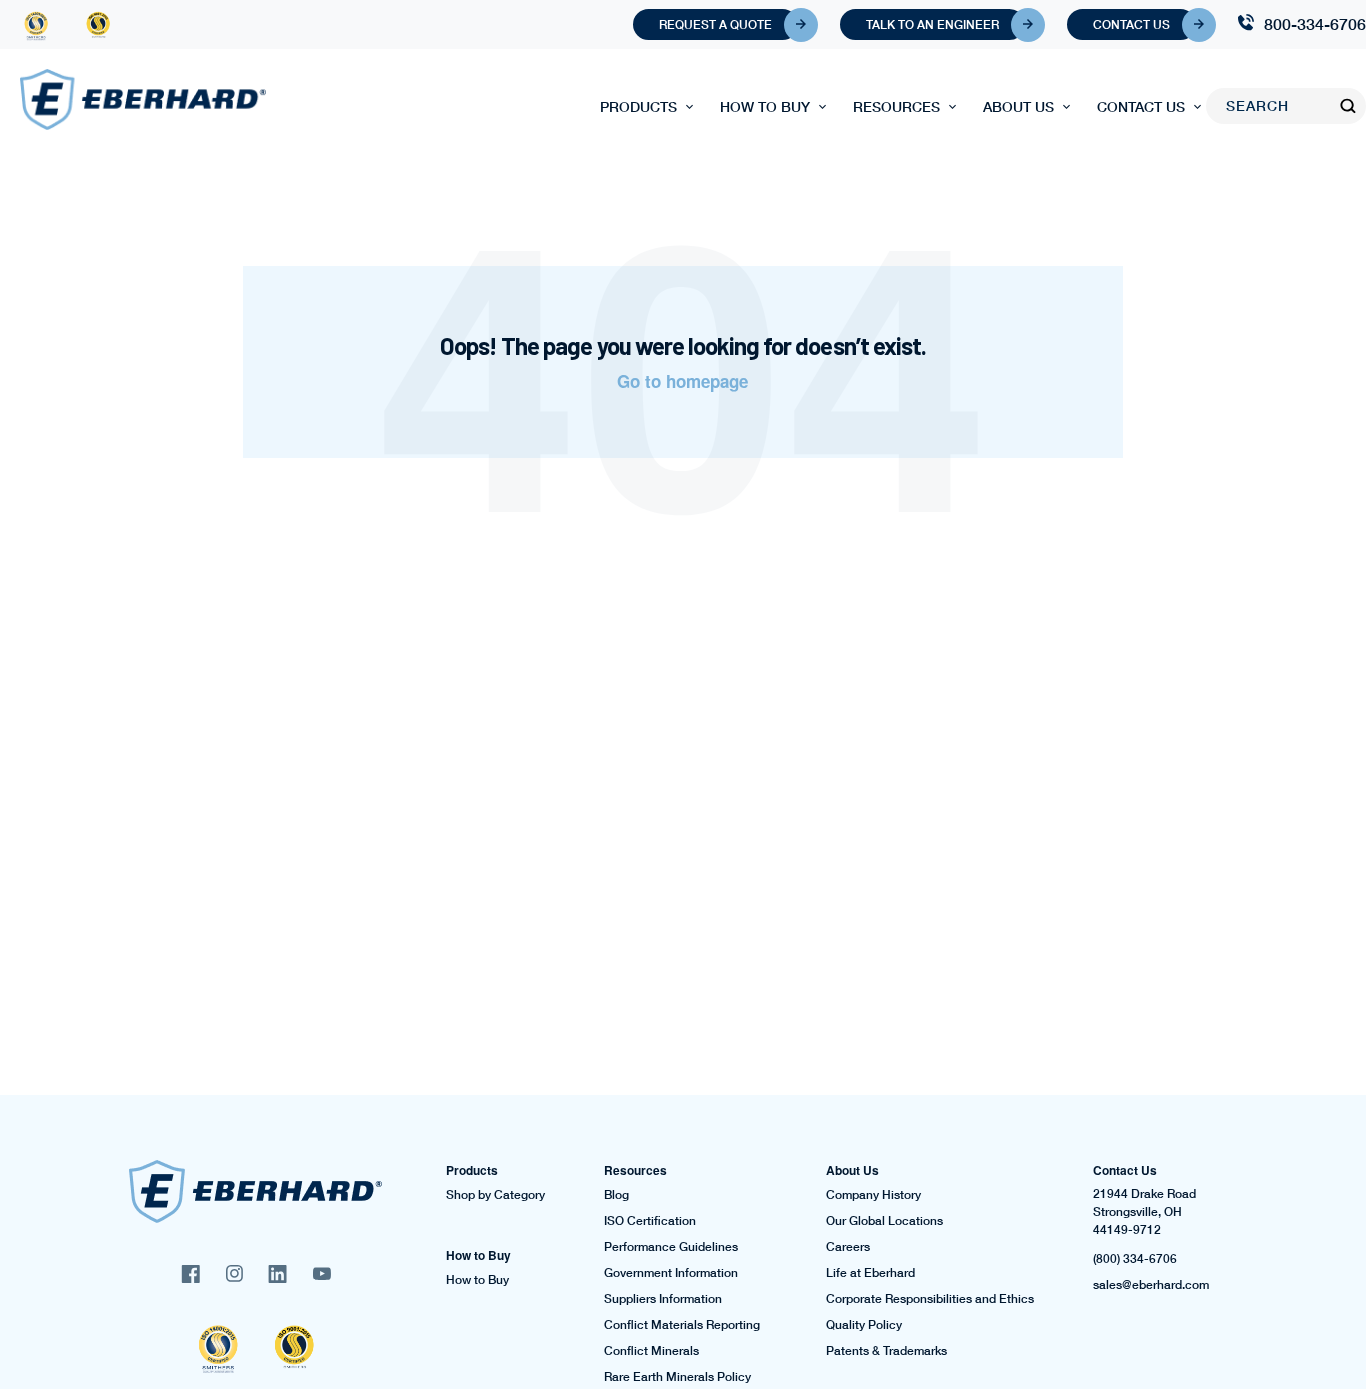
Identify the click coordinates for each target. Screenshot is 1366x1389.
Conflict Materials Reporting (682, 1325)
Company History (873, 1195)
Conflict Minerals (651, 1351)
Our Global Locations (884, 1221)
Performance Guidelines (671, 1247)
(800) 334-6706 (1135, 1259)
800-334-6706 (1315, 23)
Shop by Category (495, 1195)
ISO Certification (650, 1221)
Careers (848, 1247)
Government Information (671, 1273)
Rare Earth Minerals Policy (677, 1377)
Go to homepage (682, 381)
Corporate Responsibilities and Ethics (930, 1299)
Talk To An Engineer (932, 24)
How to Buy (765, 106)
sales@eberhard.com (1151, 1285)
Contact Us (1131, 24)
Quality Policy (864, 1325)
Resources (896, 106)
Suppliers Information (663, 1299)
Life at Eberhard (870, 1273)
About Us (1018, 106)
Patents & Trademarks (886, 1351)
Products (638, 106)
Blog (616, 1195)
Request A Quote (715, 24)
